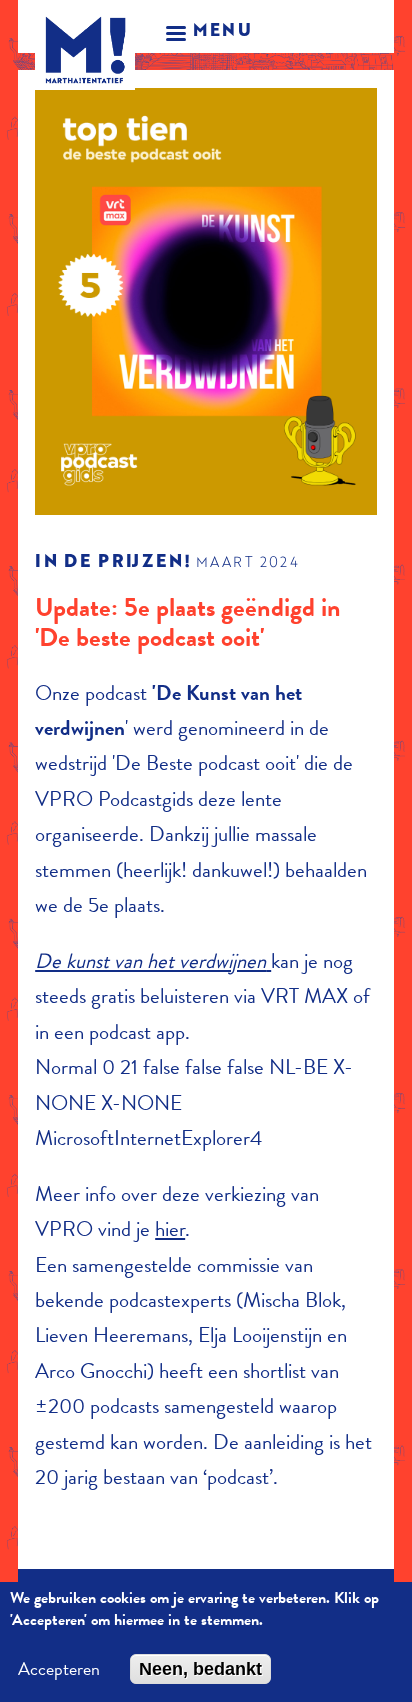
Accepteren (59, 1669)
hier (170, 1229)
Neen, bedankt (200, 1669)
